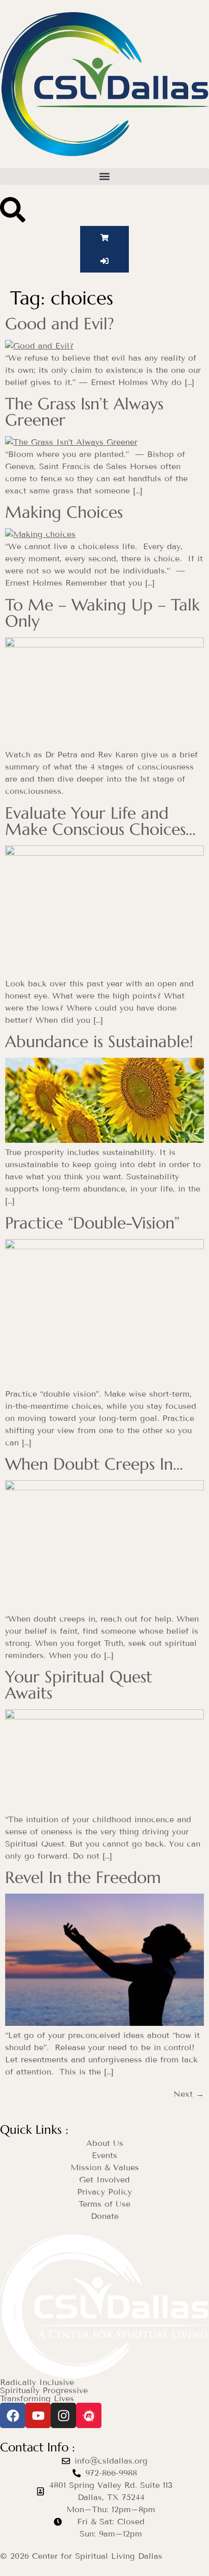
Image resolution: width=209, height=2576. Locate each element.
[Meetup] (89, 2415)
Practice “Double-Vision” (92, 1223)
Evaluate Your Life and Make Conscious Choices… (100, 821)
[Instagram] (63, 2415)
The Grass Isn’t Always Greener (84, 412)
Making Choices (64, 512)
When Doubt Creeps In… (94, 1464)
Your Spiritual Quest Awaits (79, 1685)
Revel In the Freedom (83, 1877)
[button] (104, 177)
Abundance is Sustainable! (99, 1042)
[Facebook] (13, 2415)
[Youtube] (38, 2415)
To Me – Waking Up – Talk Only (102, 613)
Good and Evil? (60, 324)
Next (189, 2094)
